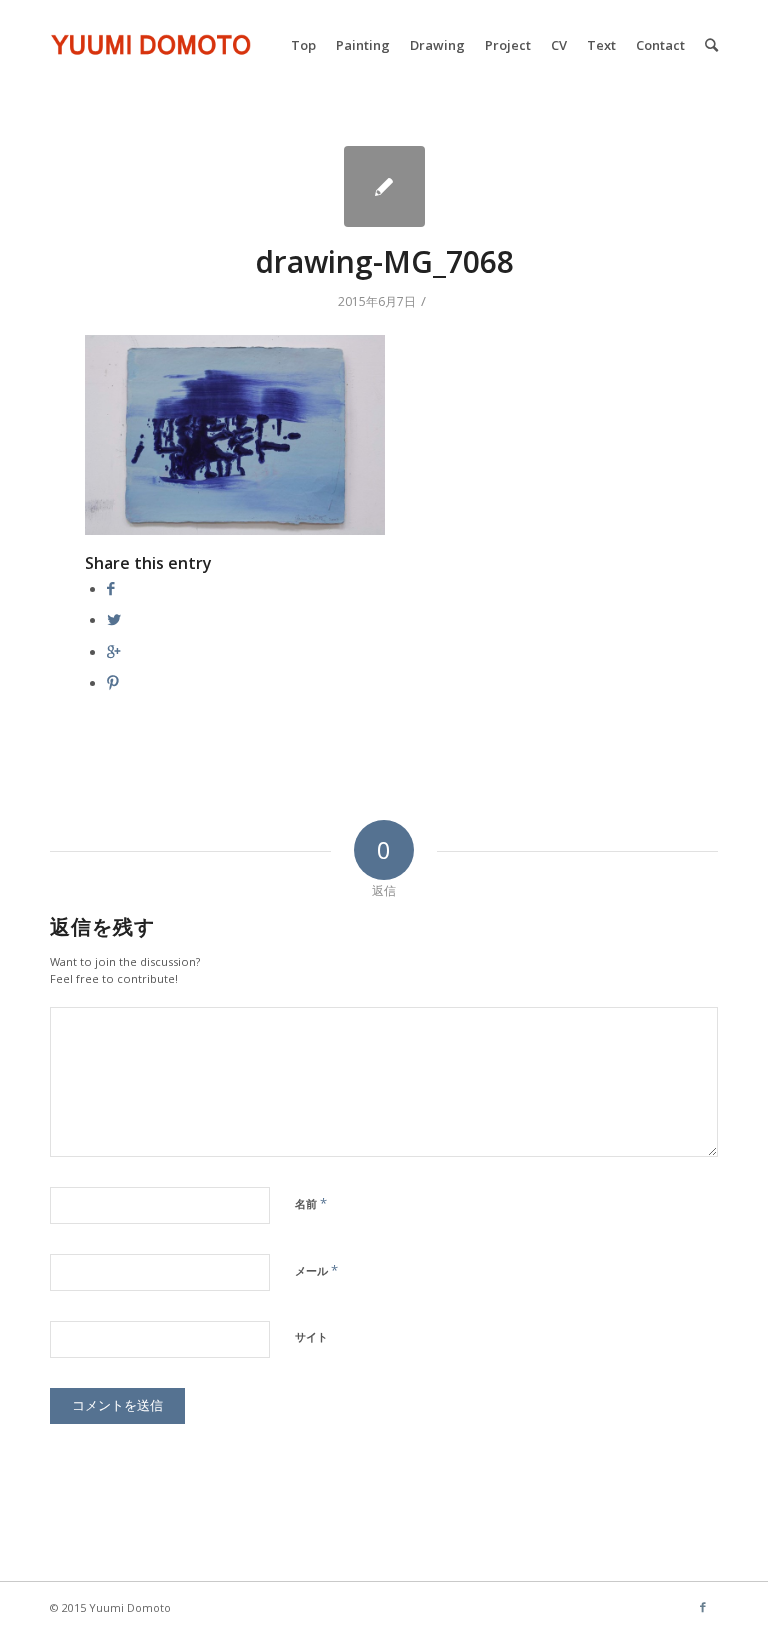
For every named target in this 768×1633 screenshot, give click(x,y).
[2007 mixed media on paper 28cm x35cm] (384, 186)
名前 (311, 1203)
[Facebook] (703, 1607)
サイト (311, 1336)
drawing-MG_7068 (384, 261)
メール (316, 1270)
